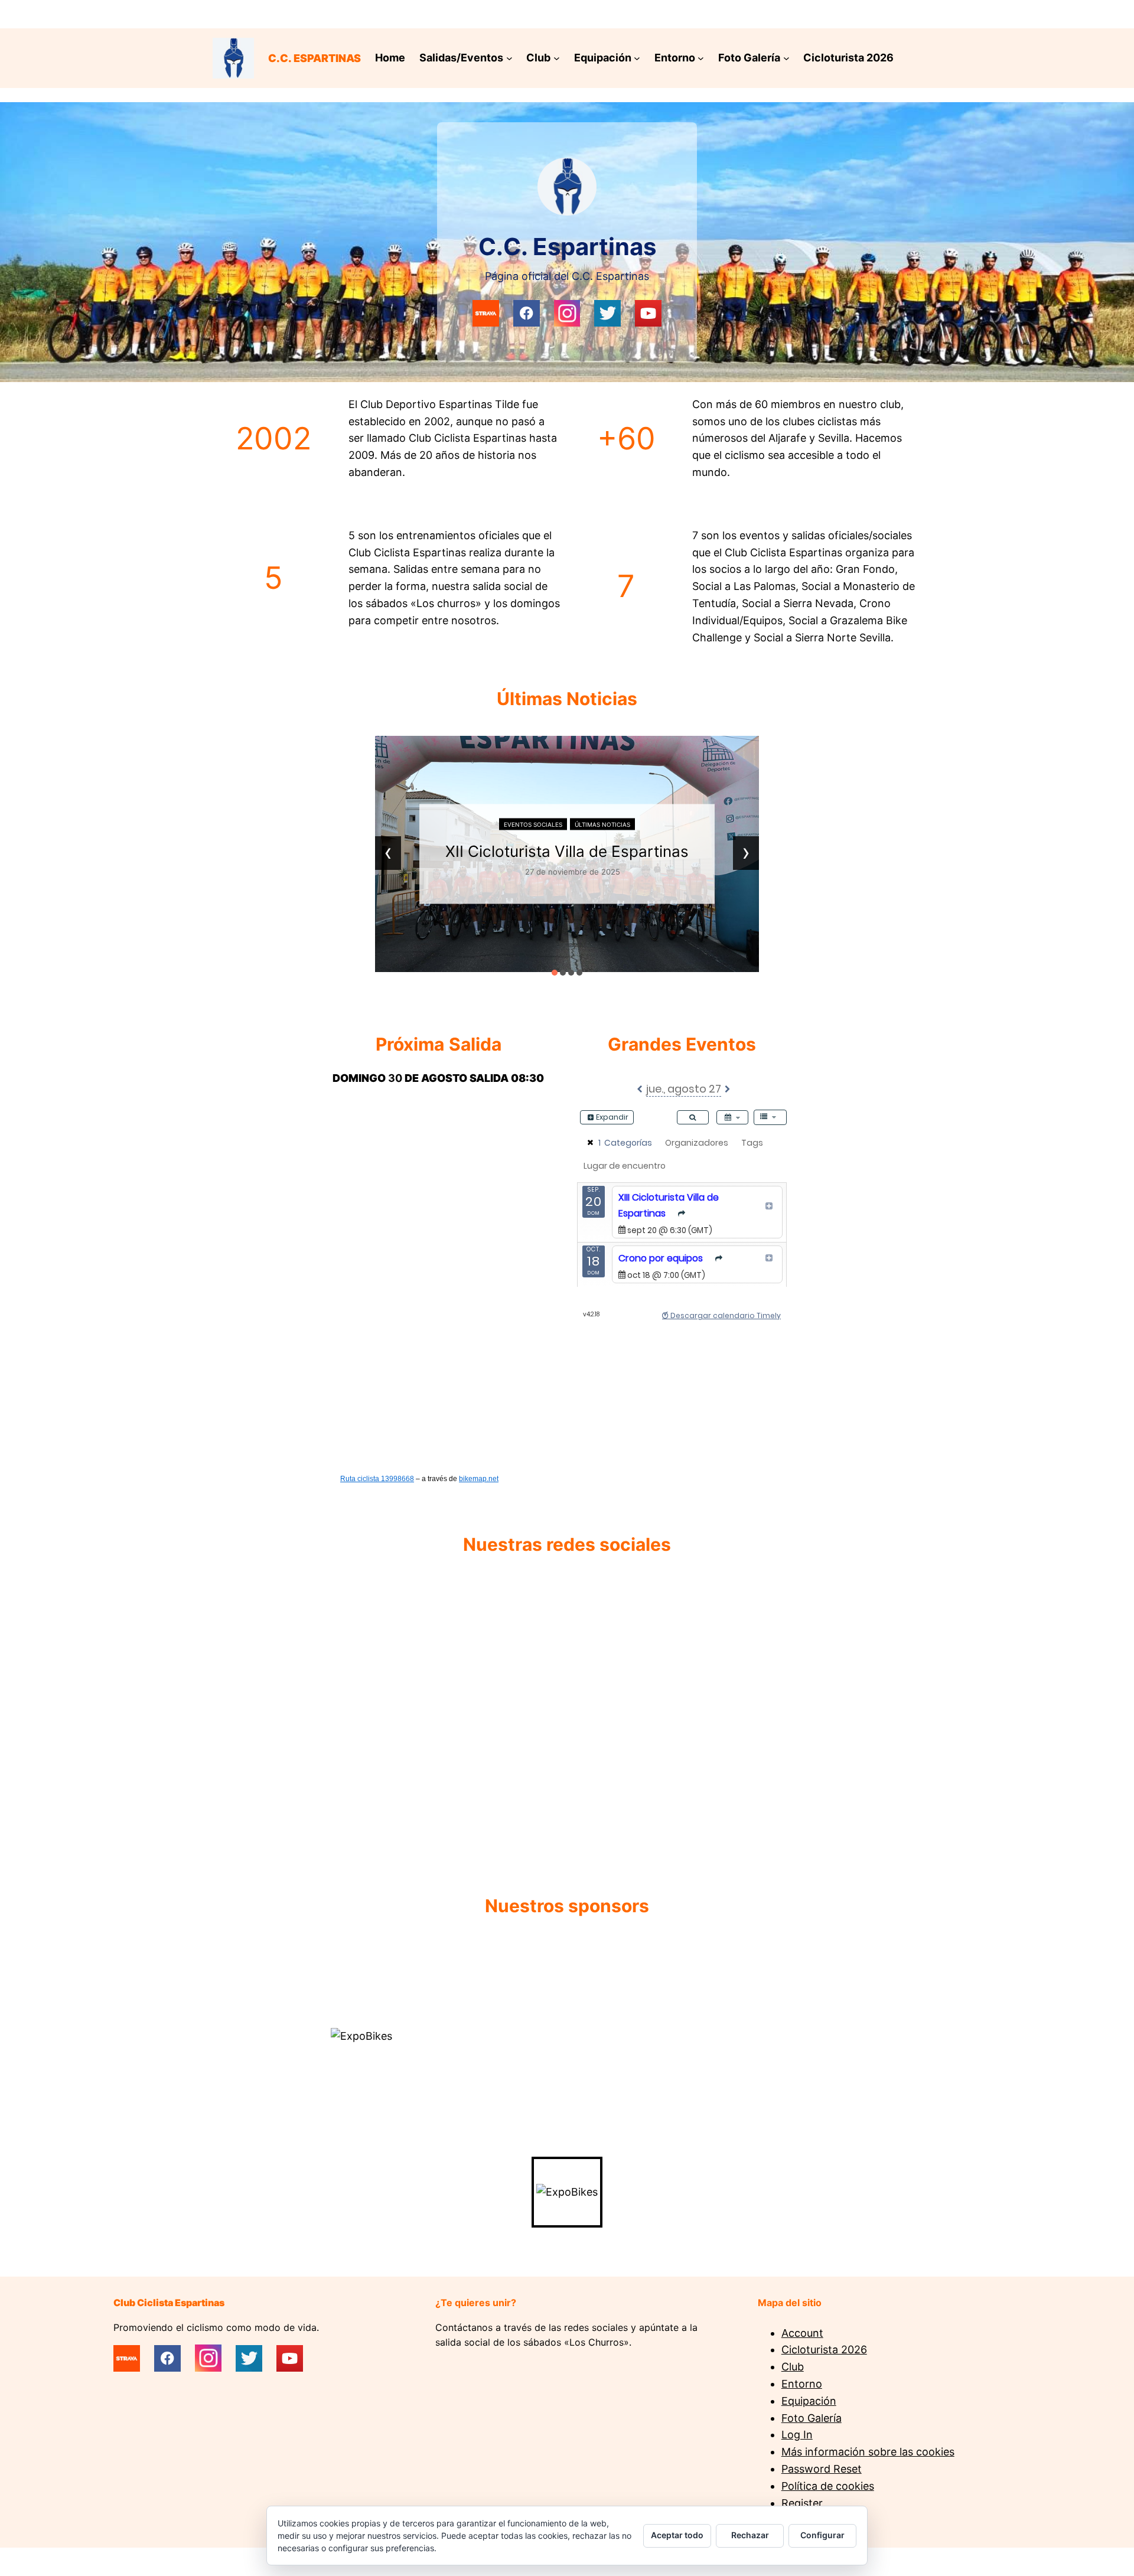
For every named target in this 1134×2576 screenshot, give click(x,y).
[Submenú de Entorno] (701, 58)
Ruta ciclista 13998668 (377, 1479)
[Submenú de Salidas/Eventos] (509, 58)
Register (802, 2503)
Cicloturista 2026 (824, 2350)
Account (802, 2333)
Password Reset (822, 2469)
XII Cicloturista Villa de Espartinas (567, 851)
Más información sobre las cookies (868, 2452)
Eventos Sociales (533, 824)
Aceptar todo (677, 2535)
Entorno (802, 2384)
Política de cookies (828, 2486)
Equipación (809, 2401)
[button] (555, 973)
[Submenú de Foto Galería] (786, 58)
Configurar (822, 2535)
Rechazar (750, 2535)
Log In (797, 2435)
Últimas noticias (602, 824)
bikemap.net (479, 1479)
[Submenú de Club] (557, 58)
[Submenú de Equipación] (637, 58)
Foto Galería (812, 2418)
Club (793, 2367)
